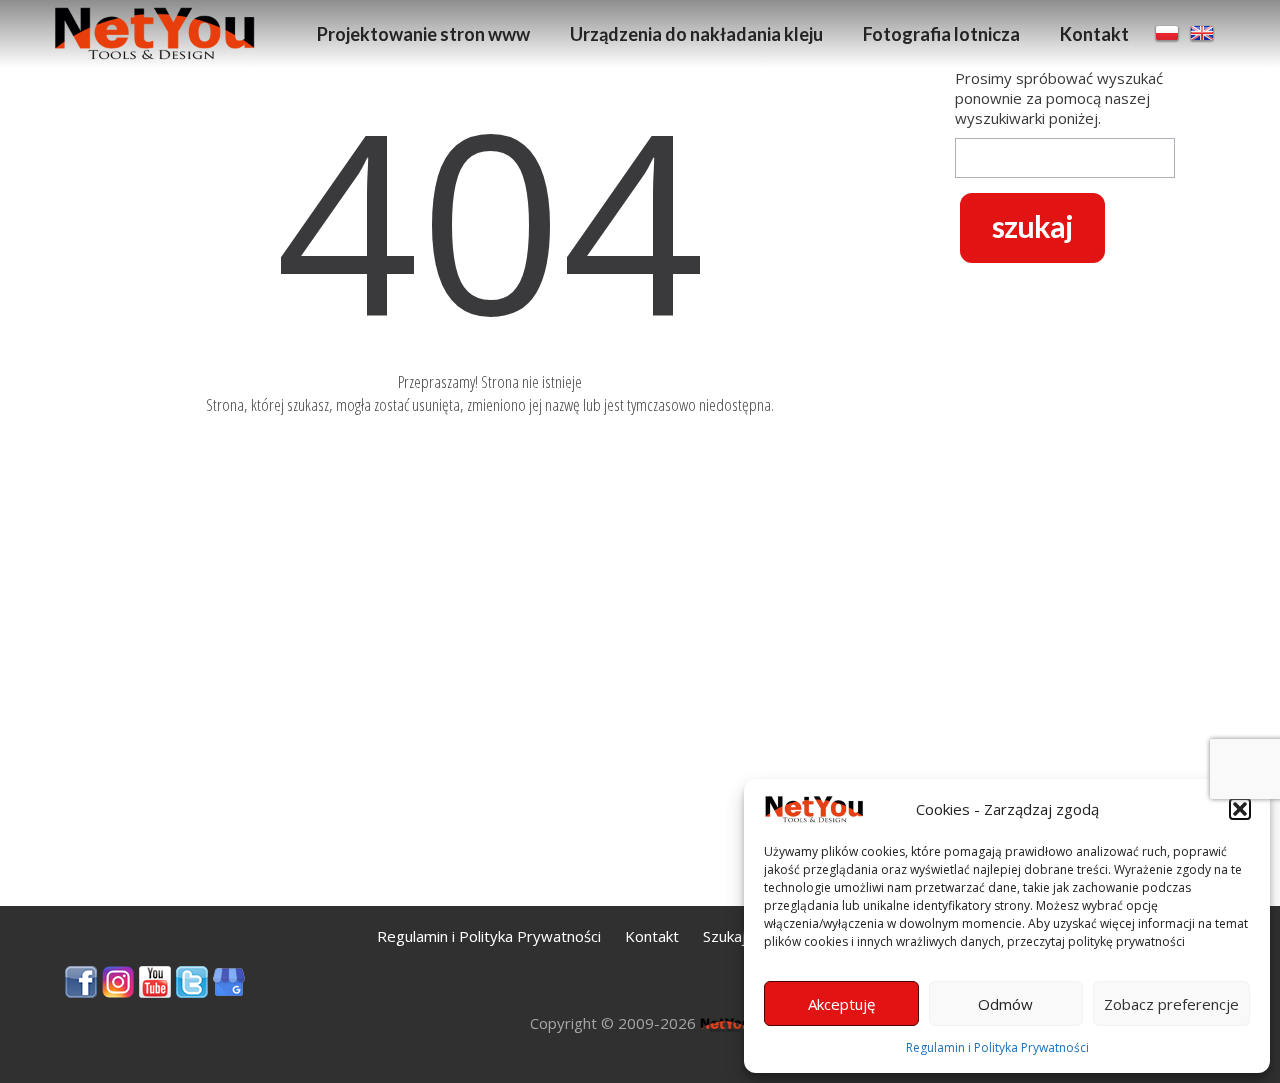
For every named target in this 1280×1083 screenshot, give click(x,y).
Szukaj (724, 936)
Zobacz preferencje (1171, 1004)
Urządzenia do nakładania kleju (696, 34)
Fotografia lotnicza (941, 34)
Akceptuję (841, 1004)
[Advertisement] (1065, 592)
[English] (1202, 32)
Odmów (1005, 1004)
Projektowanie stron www (423, 34)
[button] (1240, 809)
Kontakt (1094, 34)
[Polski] (1169, 32)
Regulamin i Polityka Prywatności (997, 1047)
